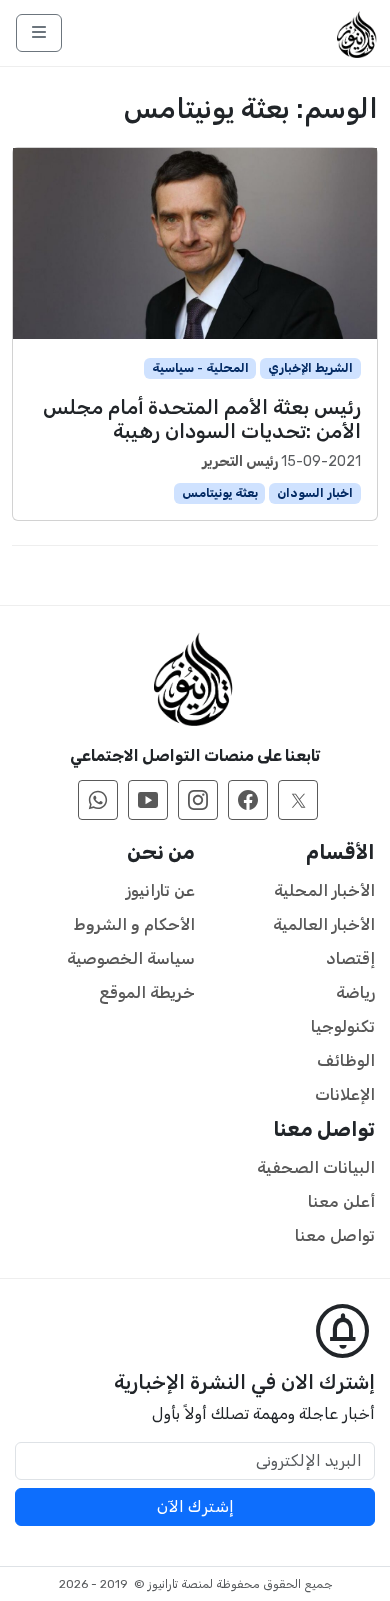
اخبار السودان (315, 493)
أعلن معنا (341, 1201)
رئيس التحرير (240, 461)
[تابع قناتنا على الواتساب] (98, 800)
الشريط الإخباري (310, 368)
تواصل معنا (335, 1235)
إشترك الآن (195, 1506)
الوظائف (346, 1060)
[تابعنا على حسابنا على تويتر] (298, 800)
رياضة (355, 992)
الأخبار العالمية (324, 924)
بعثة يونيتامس (220, 493)
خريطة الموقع (147, 992)
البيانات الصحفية (316, 1167)
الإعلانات (345, 1094)
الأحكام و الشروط (134, 924)
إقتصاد (350, 958)
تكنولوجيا (343, 1026)
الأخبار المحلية (324, 890)
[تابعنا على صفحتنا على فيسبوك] (248, 800)
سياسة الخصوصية (131, 958)
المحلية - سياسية (200, 368)
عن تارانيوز (160, 890)
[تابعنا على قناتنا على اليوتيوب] (148, 800)
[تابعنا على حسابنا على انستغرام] (198, 800)
